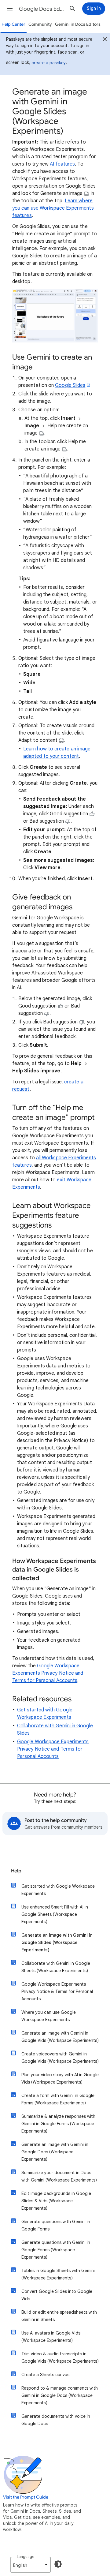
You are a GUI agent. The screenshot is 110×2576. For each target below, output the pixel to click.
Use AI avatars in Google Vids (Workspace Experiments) (51, 2337)
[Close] (105, 40)
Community (40, 24)
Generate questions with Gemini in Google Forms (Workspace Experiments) (56, 2250)
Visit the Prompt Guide (26, 2497)
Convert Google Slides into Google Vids (57, 2295)
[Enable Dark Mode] (58, 2564)
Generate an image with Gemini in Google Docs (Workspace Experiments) (55, 2152)
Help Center (13, 24)
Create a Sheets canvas (45, 2375)
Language (26, 2557)
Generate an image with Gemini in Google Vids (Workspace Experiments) (60, 2037)
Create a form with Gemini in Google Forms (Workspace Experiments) (58, 2099)
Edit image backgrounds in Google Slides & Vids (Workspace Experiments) (56, 2201)
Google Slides (70, 385)
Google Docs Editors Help (42, 9)
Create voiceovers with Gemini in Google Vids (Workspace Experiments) (60, 2058)
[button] (10, 9)
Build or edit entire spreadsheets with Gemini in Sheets (59, 2316)
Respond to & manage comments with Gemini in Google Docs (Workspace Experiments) (60, 2395)
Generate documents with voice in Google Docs (56, 2420)
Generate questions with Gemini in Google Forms (56, 2225)
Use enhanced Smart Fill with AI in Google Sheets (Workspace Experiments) (55, 1914)
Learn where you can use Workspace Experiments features (53, 208)
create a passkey (49, 63)
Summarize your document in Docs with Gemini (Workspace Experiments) (59, 2176)
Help (16, 1871)
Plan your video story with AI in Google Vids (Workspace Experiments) (60, 2078)
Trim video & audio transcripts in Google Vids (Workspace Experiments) (60, 2357)
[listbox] (31, 2565)
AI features (62, 164)
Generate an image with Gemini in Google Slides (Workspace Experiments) (57, 1942)
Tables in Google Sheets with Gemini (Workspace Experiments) (58, 2274)
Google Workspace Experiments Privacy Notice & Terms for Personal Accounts (57, 1991)
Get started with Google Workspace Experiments (58, 1890)
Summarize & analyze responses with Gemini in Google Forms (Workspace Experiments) (58, 2124)
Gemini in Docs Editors (78, 24)
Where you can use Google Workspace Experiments (49, 2016)
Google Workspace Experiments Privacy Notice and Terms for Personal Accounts (48, 1673)
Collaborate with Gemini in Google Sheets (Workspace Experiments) (56, 1967)
